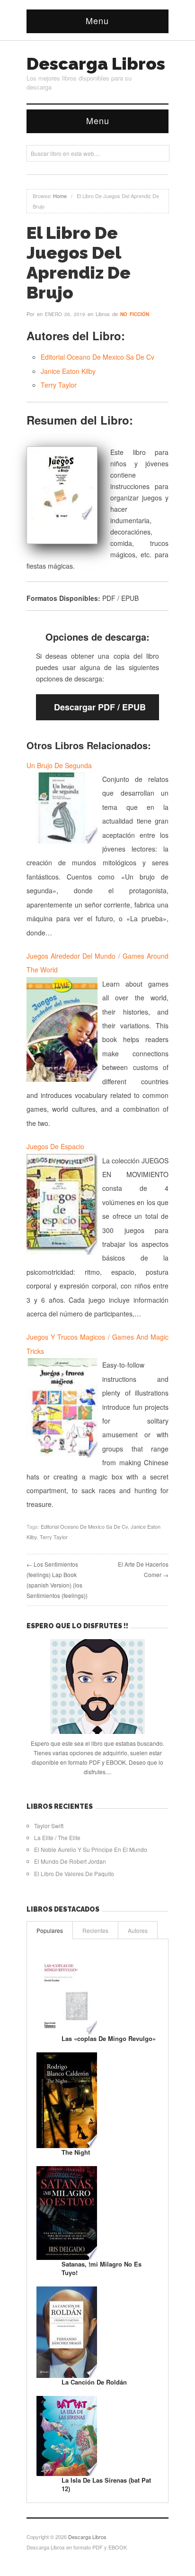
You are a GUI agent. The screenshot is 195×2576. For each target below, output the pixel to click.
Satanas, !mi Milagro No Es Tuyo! (102, 2268)
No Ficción (135, 314)
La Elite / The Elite (57, 1837)
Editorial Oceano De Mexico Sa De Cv (97, 357)
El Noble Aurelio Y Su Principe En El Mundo (91, 1849)
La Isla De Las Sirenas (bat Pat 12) (106, 2484)
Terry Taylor (59, 385)
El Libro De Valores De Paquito (74, 1873)
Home (60, 196)
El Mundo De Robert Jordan (70, 1861)
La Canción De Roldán (94, 2382)
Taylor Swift (49, 1826)
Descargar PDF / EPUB (100, 707)
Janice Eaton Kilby (68, 371)
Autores (138, 1930)
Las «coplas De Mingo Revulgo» (109, 2038)
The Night (76, 2152)
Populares (50, 1930)
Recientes (95, 1930)
